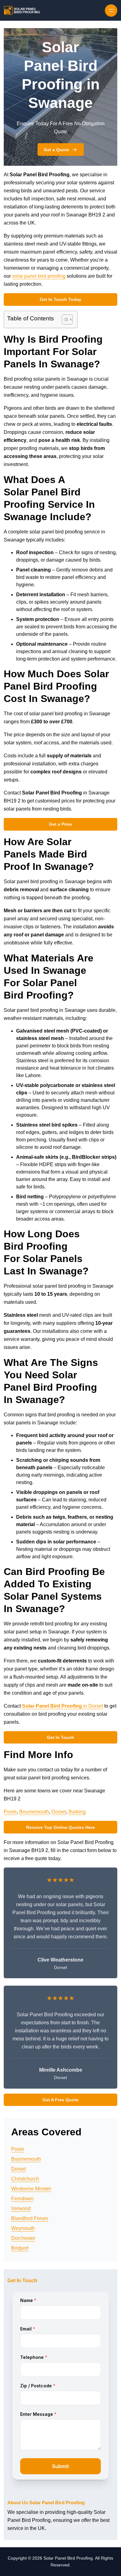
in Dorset (63, 1706)
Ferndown (22, 2199)
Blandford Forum (30, 2218)
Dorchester (23, 2238)
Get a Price (60, 824)
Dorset (59, 1812)
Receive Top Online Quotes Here (60, 1827)
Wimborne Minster (31, 2189)
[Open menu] (111, 11)
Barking (77, 1812)
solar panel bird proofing (39, 276)
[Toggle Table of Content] (64, 319)
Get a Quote (56, 150)
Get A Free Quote (60, 2100)
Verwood (21, 2208)
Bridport (20, 2248)
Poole (10, 1812)
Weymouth (23, 2228)
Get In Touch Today (60, 299)
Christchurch (25, 2179)
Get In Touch (60, 1737)
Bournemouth (34, 1812)
